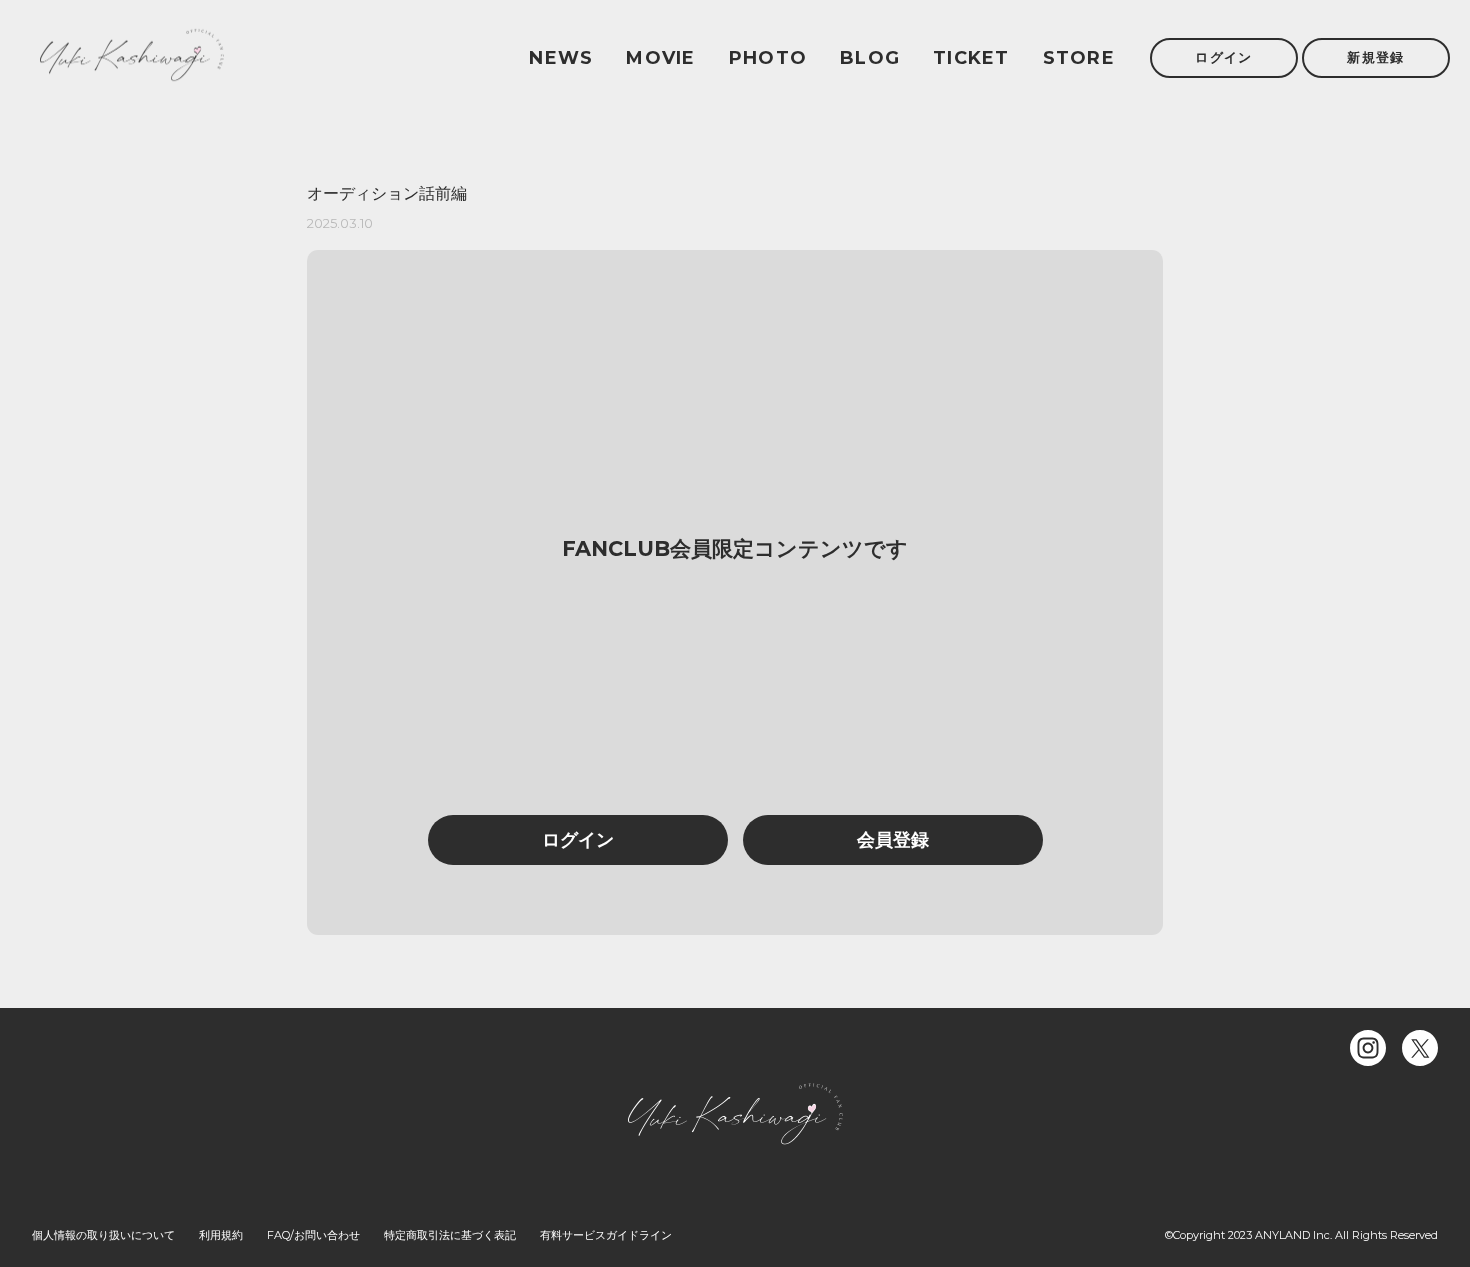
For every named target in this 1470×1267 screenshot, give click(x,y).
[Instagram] (1368, 1048)
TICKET (971, 58)
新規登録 (1375, 57)
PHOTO (768, 58)
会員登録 (893, 840)
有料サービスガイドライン (606, 1235)
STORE (1079, 58)
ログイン (1223, 57)
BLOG (870, 58)
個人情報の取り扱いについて (103, 1235)
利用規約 (221, 1235)
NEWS (561, 58)
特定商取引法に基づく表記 (450, 1235)
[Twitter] (1420, 1048)
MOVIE (660, 58)
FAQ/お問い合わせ (313, 1235)
